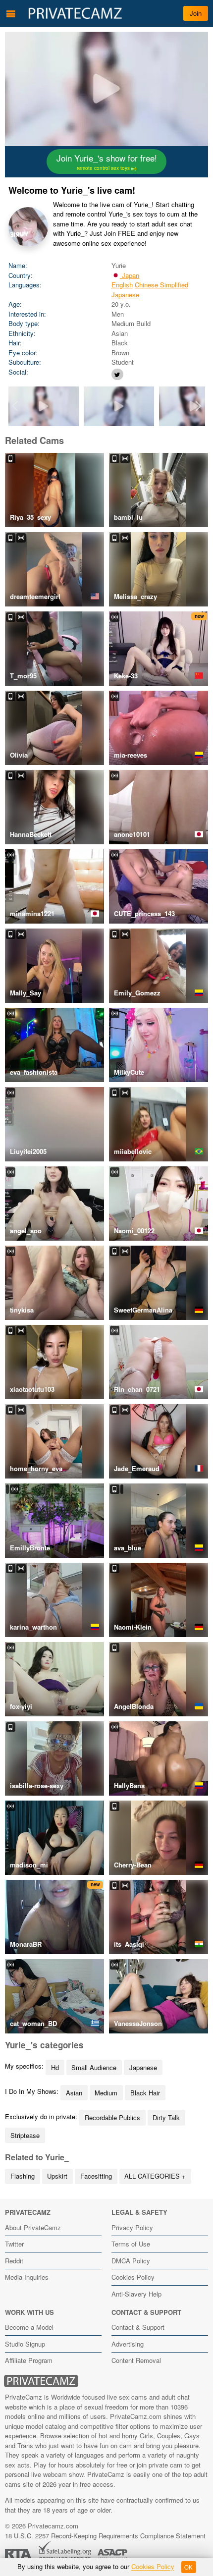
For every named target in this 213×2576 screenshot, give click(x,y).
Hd (55, 2067)
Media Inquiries (27, 2277)
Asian (74, 2093)
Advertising (128, 2344)
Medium (106, 2093)
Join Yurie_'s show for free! (107, 162)
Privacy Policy (132, 2227)
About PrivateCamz (33, 2227)
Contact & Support (138, 2327)
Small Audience (94, 2067)
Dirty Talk (166, 2117)
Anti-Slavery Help (136, 2294)
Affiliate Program (29, 2360)
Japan (130, 275)
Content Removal (136, 2360)
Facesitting (96, 2176)
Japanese (125, 295)
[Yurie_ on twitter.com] (117, 374)
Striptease (25, 2135)
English (122, 285)
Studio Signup (25, 2344)
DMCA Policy (131, 2261)
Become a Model (29, 2327)
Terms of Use (131, 2244)
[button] (198, 406)
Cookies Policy (133, 2277)
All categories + (155, 2176)
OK (188, 2567)
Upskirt (57, 2176)
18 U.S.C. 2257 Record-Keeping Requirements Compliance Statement (105, 2536)
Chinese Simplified (161, 285)
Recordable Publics (112, 2117)
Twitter (14, 2244)
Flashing (23, 2176)
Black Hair (145, 2093)
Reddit (14, 2261)
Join (196, 13)
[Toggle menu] (11, 13)
